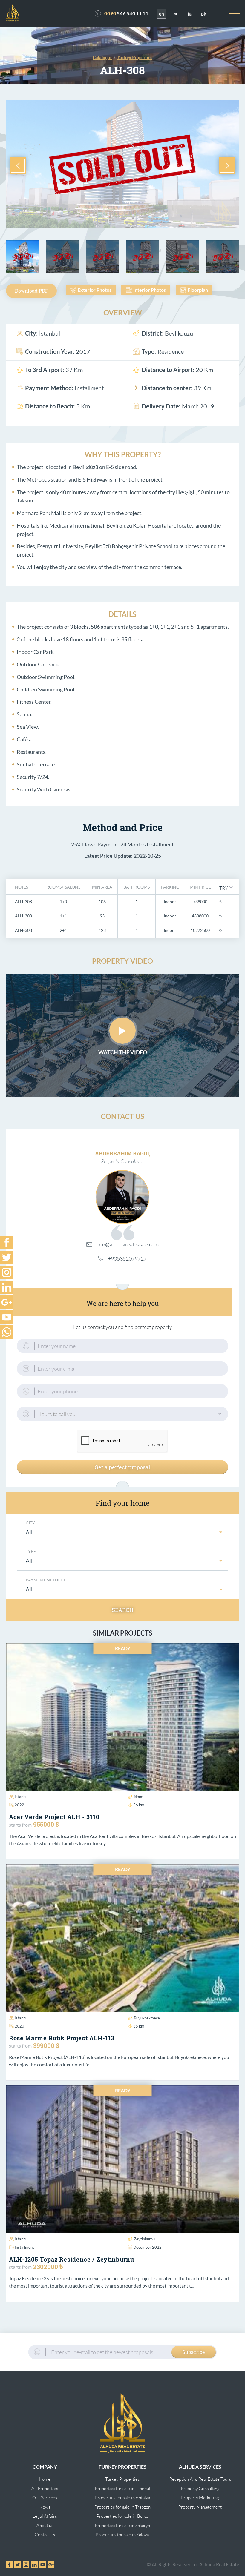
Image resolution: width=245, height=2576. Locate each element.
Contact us (45, 2535)
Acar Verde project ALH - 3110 (54, 1817)
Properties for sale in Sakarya (122, 2525)
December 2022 (147, 2247)
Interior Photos (150, 290)
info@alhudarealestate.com (127, 1244)
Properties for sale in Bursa (122, 2516)
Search (123, 1610)
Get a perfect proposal (122, 1467)
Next (227, 166)
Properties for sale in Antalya (122, 2498)
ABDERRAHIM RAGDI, (123, 1153)
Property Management (200, 2507)
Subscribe (194, 2352)
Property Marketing (200, 2498)
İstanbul (22, 1797)
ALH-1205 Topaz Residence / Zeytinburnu (72, 2259)
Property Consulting (200, 2488)
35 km (139, 2026)
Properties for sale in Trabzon (122, 2507)
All (29, 1532)
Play (122, 1031)
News (45, 2507)
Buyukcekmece (147, 2018)
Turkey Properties (122, 2479)
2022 (19, 1805)
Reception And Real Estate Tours (200, 2479)
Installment (24, 2247)
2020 (19, 2026)
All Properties (45, 2488)
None (138, 1797)
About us (45, 2525)
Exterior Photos (95, 290)
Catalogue (103, 57)
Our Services (45, 2498)
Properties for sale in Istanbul (122, 2488)
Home (45, 2479)
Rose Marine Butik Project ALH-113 (62, 2038)
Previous (18, 166)
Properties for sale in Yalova (122, 2535)
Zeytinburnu (144, 2239)
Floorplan (198, 290)
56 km (139, 1805)
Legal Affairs (45, 2516)
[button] (226, 887)
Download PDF (32, 291)
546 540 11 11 (126, 13)
